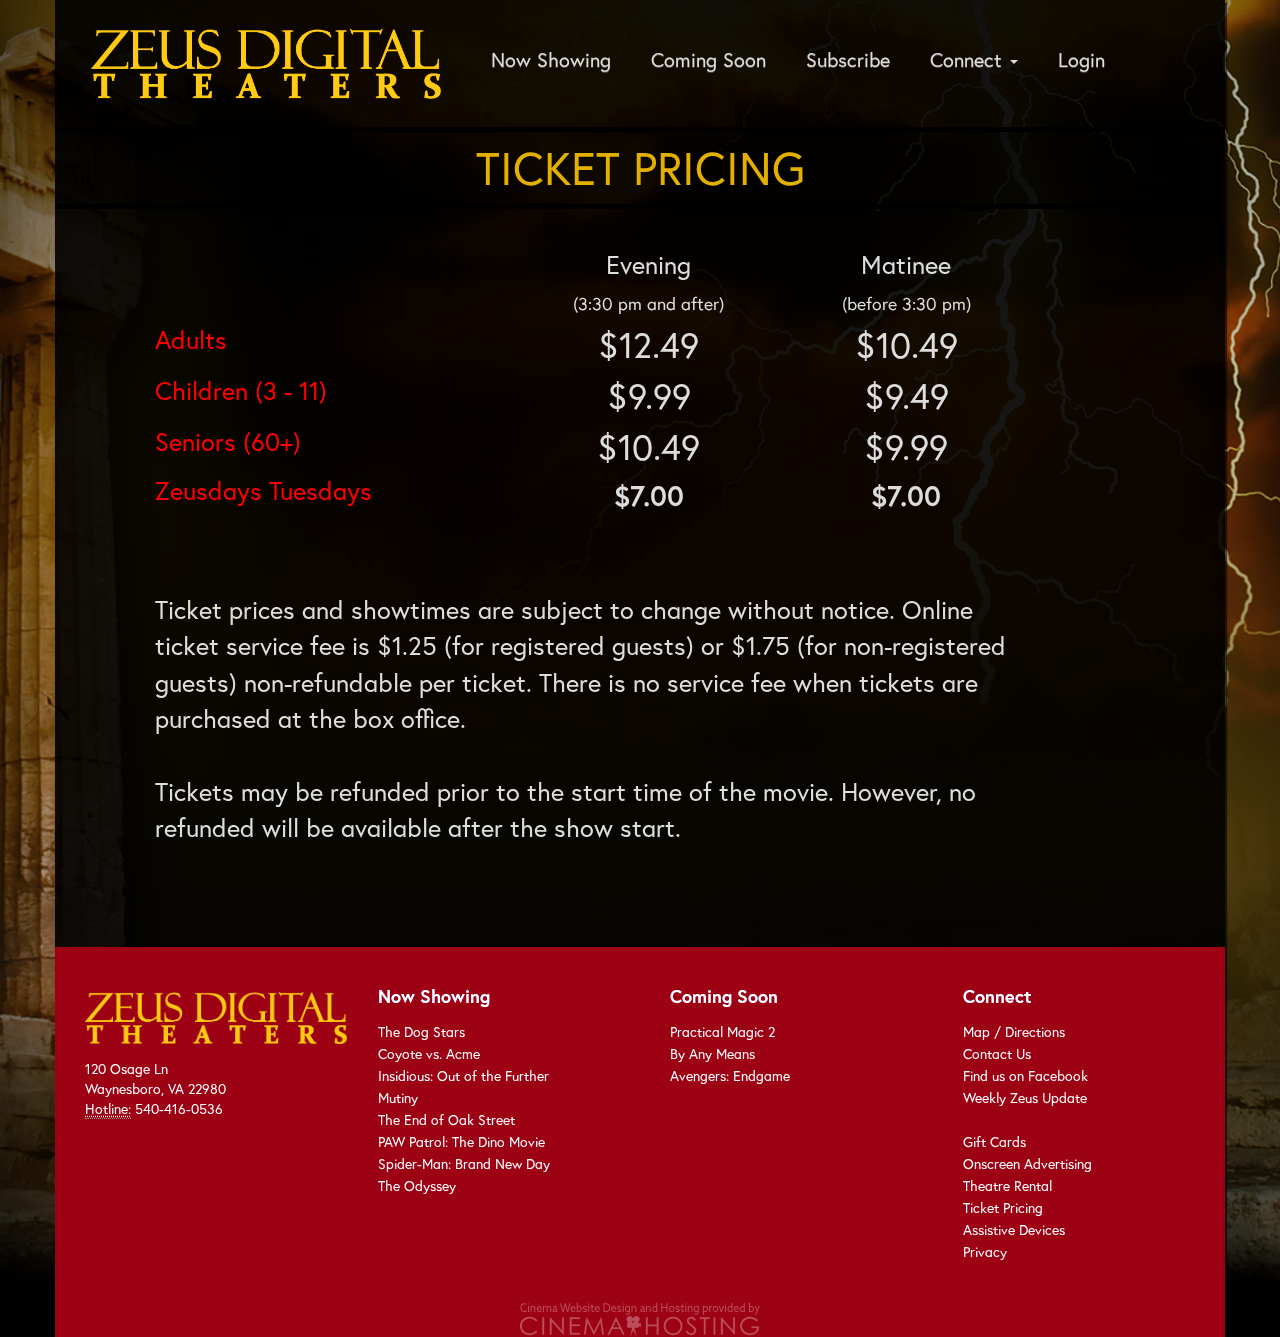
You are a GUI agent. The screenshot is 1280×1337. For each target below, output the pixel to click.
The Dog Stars (421, 1031)
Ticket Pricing (1003, 1207)
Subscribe (848, 59)
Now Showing (551, 59)
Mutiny (398, 1097)
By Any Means (712, 1053)
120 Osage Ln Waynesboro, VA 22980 (155, 1078)
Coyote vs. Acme (429, 1053)
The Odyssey (417, 1185)
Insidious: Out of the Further (463, 1075)
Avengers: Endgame (730, 1075)
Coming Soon (708, 59)
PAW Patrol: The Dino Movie (461, 1141)
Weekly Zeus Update (1025, 1097)
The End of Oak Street (446, 1119)
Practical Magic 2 (722, 1031)
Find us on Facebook (1025, 1075)
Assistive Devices (1014, 1229)
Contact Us (997, 1053)
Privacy (985, 1251)
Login (1081, 59)
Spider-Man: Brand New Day (464, 1163)
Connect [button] (969, 59)
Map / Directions (1014, 1031)
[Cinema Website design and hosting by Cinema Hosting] (640, 1316)
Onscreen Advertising (1027, 1163)
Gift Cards (994, 1141)
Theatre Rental (1007, 1185)
